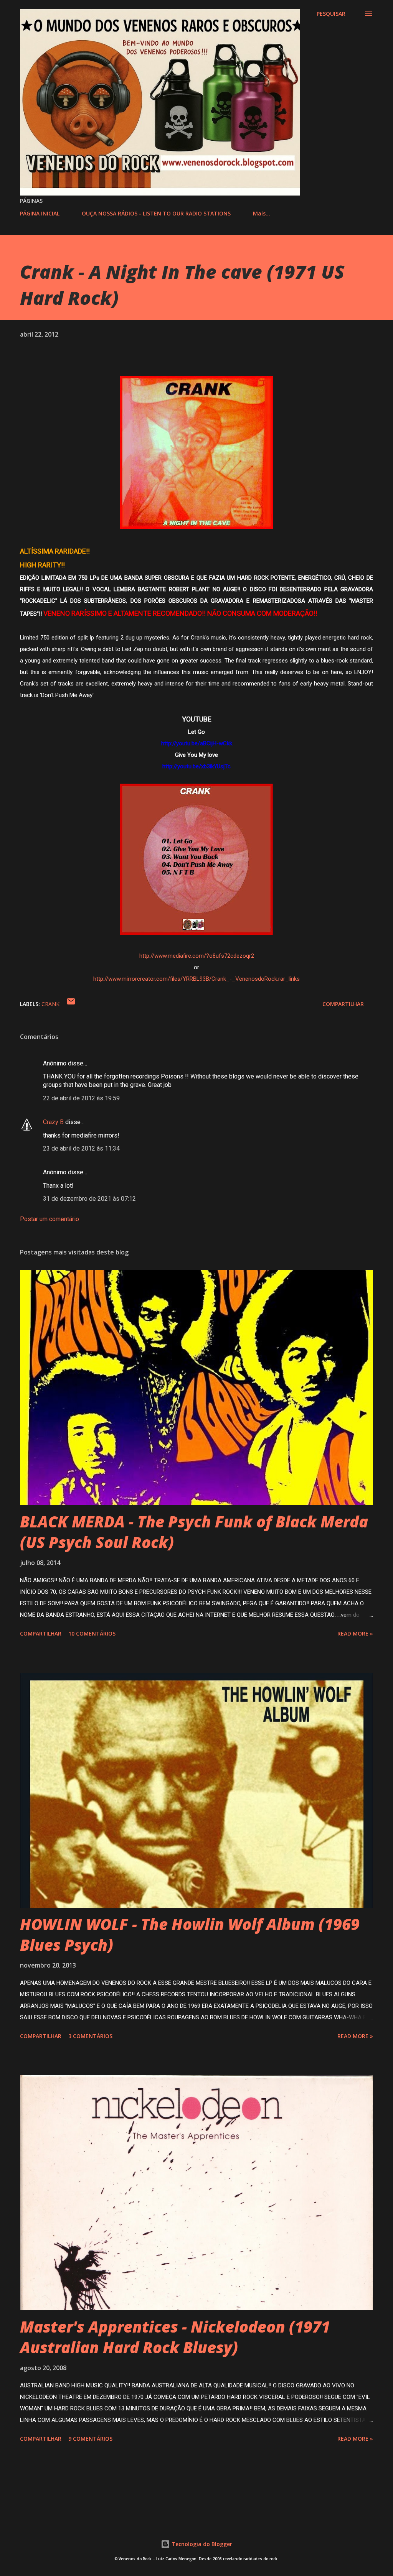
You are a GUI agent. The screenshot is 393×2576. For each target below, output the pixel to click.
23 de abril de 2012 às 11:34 (81, 1148)
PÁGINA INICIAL (40, 213)
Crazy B (53, 1122)
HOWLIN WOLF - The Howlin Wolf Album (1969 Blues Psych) (190, 1934)
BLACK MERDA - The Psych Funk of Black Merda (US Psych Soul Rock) (194, 1532)
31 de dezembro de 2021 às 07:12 (89, 1199)
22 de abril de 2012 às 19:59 (81, 1098)
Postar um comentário (50, 1219)
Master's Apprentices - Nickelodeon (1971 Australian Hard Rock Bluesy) (175, 2337)
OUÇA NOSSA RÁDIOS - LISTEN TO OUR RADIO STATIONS (156, 213)
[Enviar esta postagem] (71, 1004)
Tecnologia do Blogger (201, 2544)
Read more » (355, 1633)
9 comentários (90, 2439)
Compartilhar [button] (343, 1004)
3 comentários (90, 2036)
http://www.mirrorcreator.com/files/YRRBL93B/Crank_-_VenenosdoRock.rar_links (196, 979)
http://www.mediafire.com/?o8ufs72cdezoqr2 (197, 956)
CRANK (50, 1004)
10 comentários (92, 1633)
